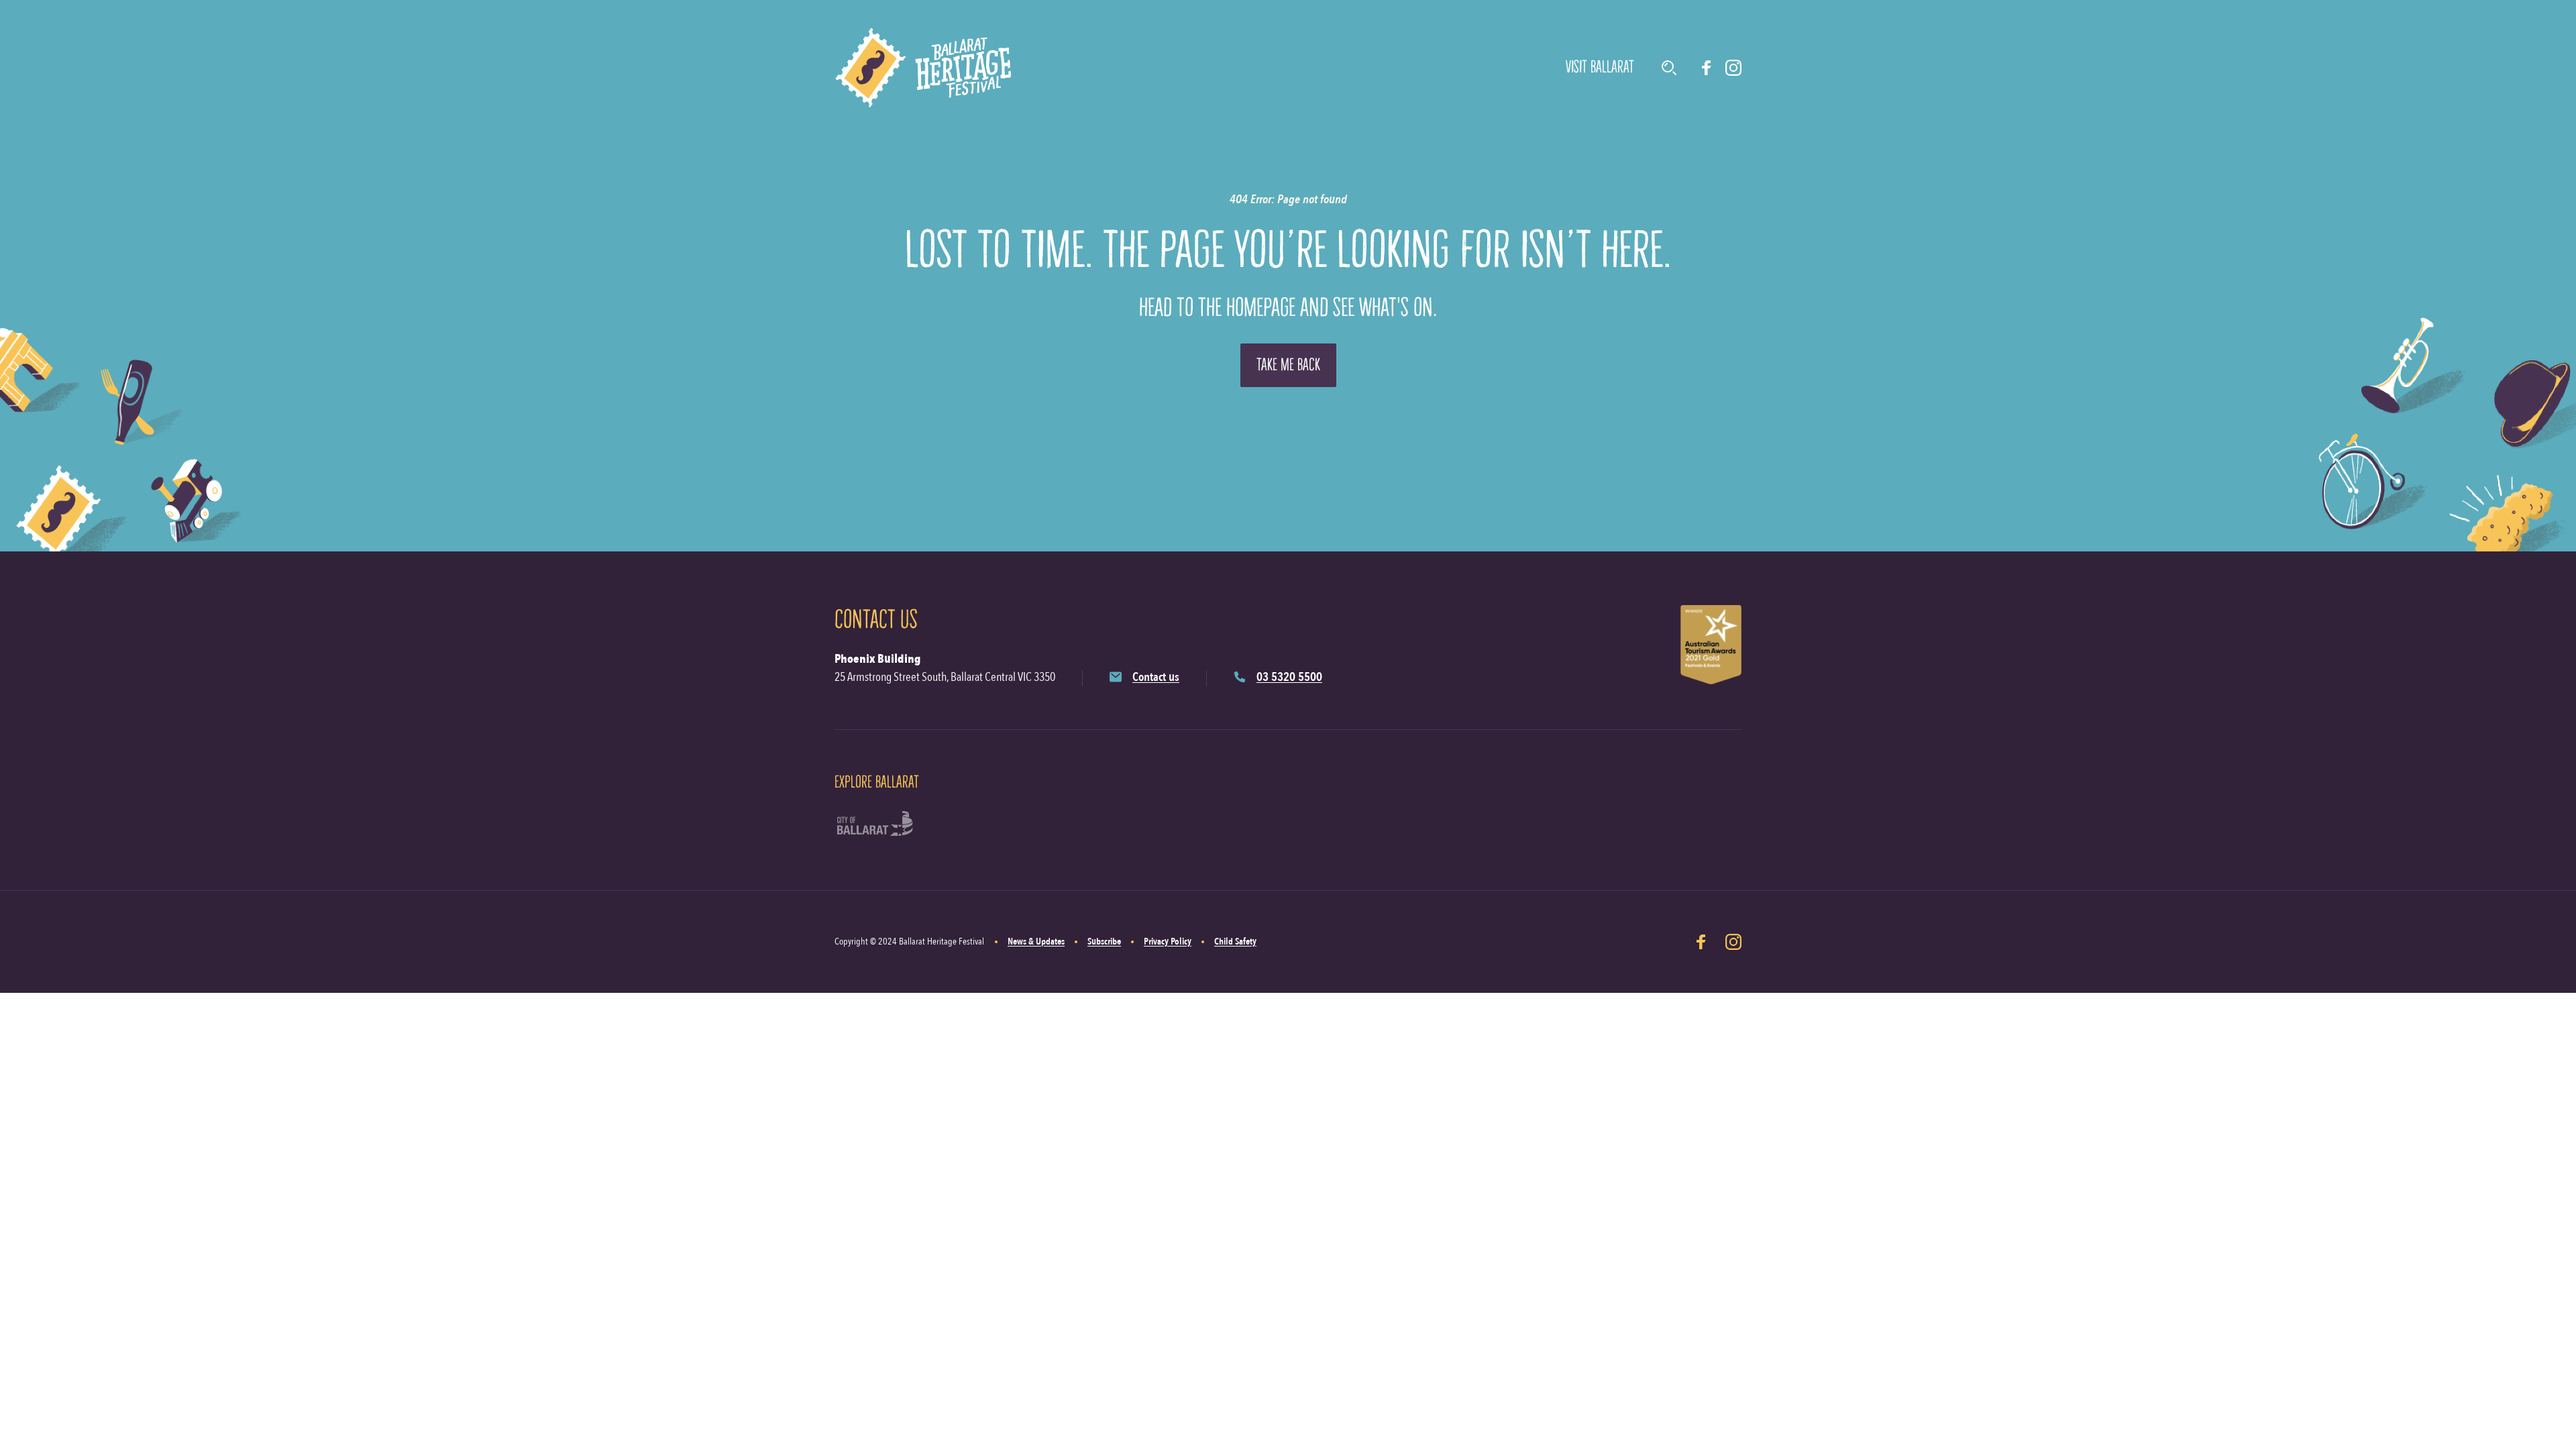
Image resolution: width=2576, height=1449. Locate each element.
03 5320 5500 (1289, 677)
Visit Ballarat (1600, 67)
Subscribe (1104, 942)
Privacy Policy (1168, 942)
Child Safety (1235, 942)
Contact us (1156, 677)
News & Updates (1036, 942)
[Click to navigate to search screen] (1669, 68)
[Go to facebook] (1707, 68)
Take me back (1288, 365)
